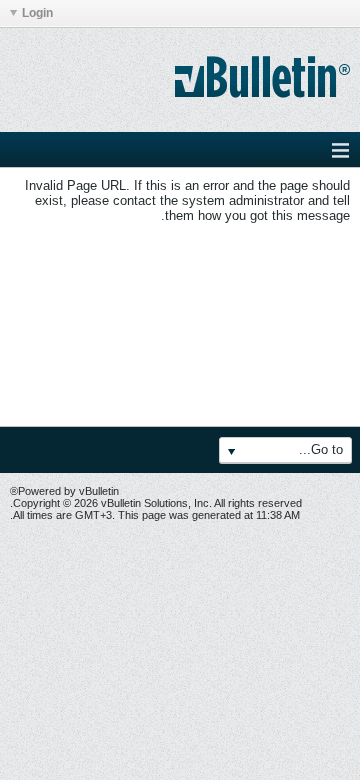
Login (37, 13)
